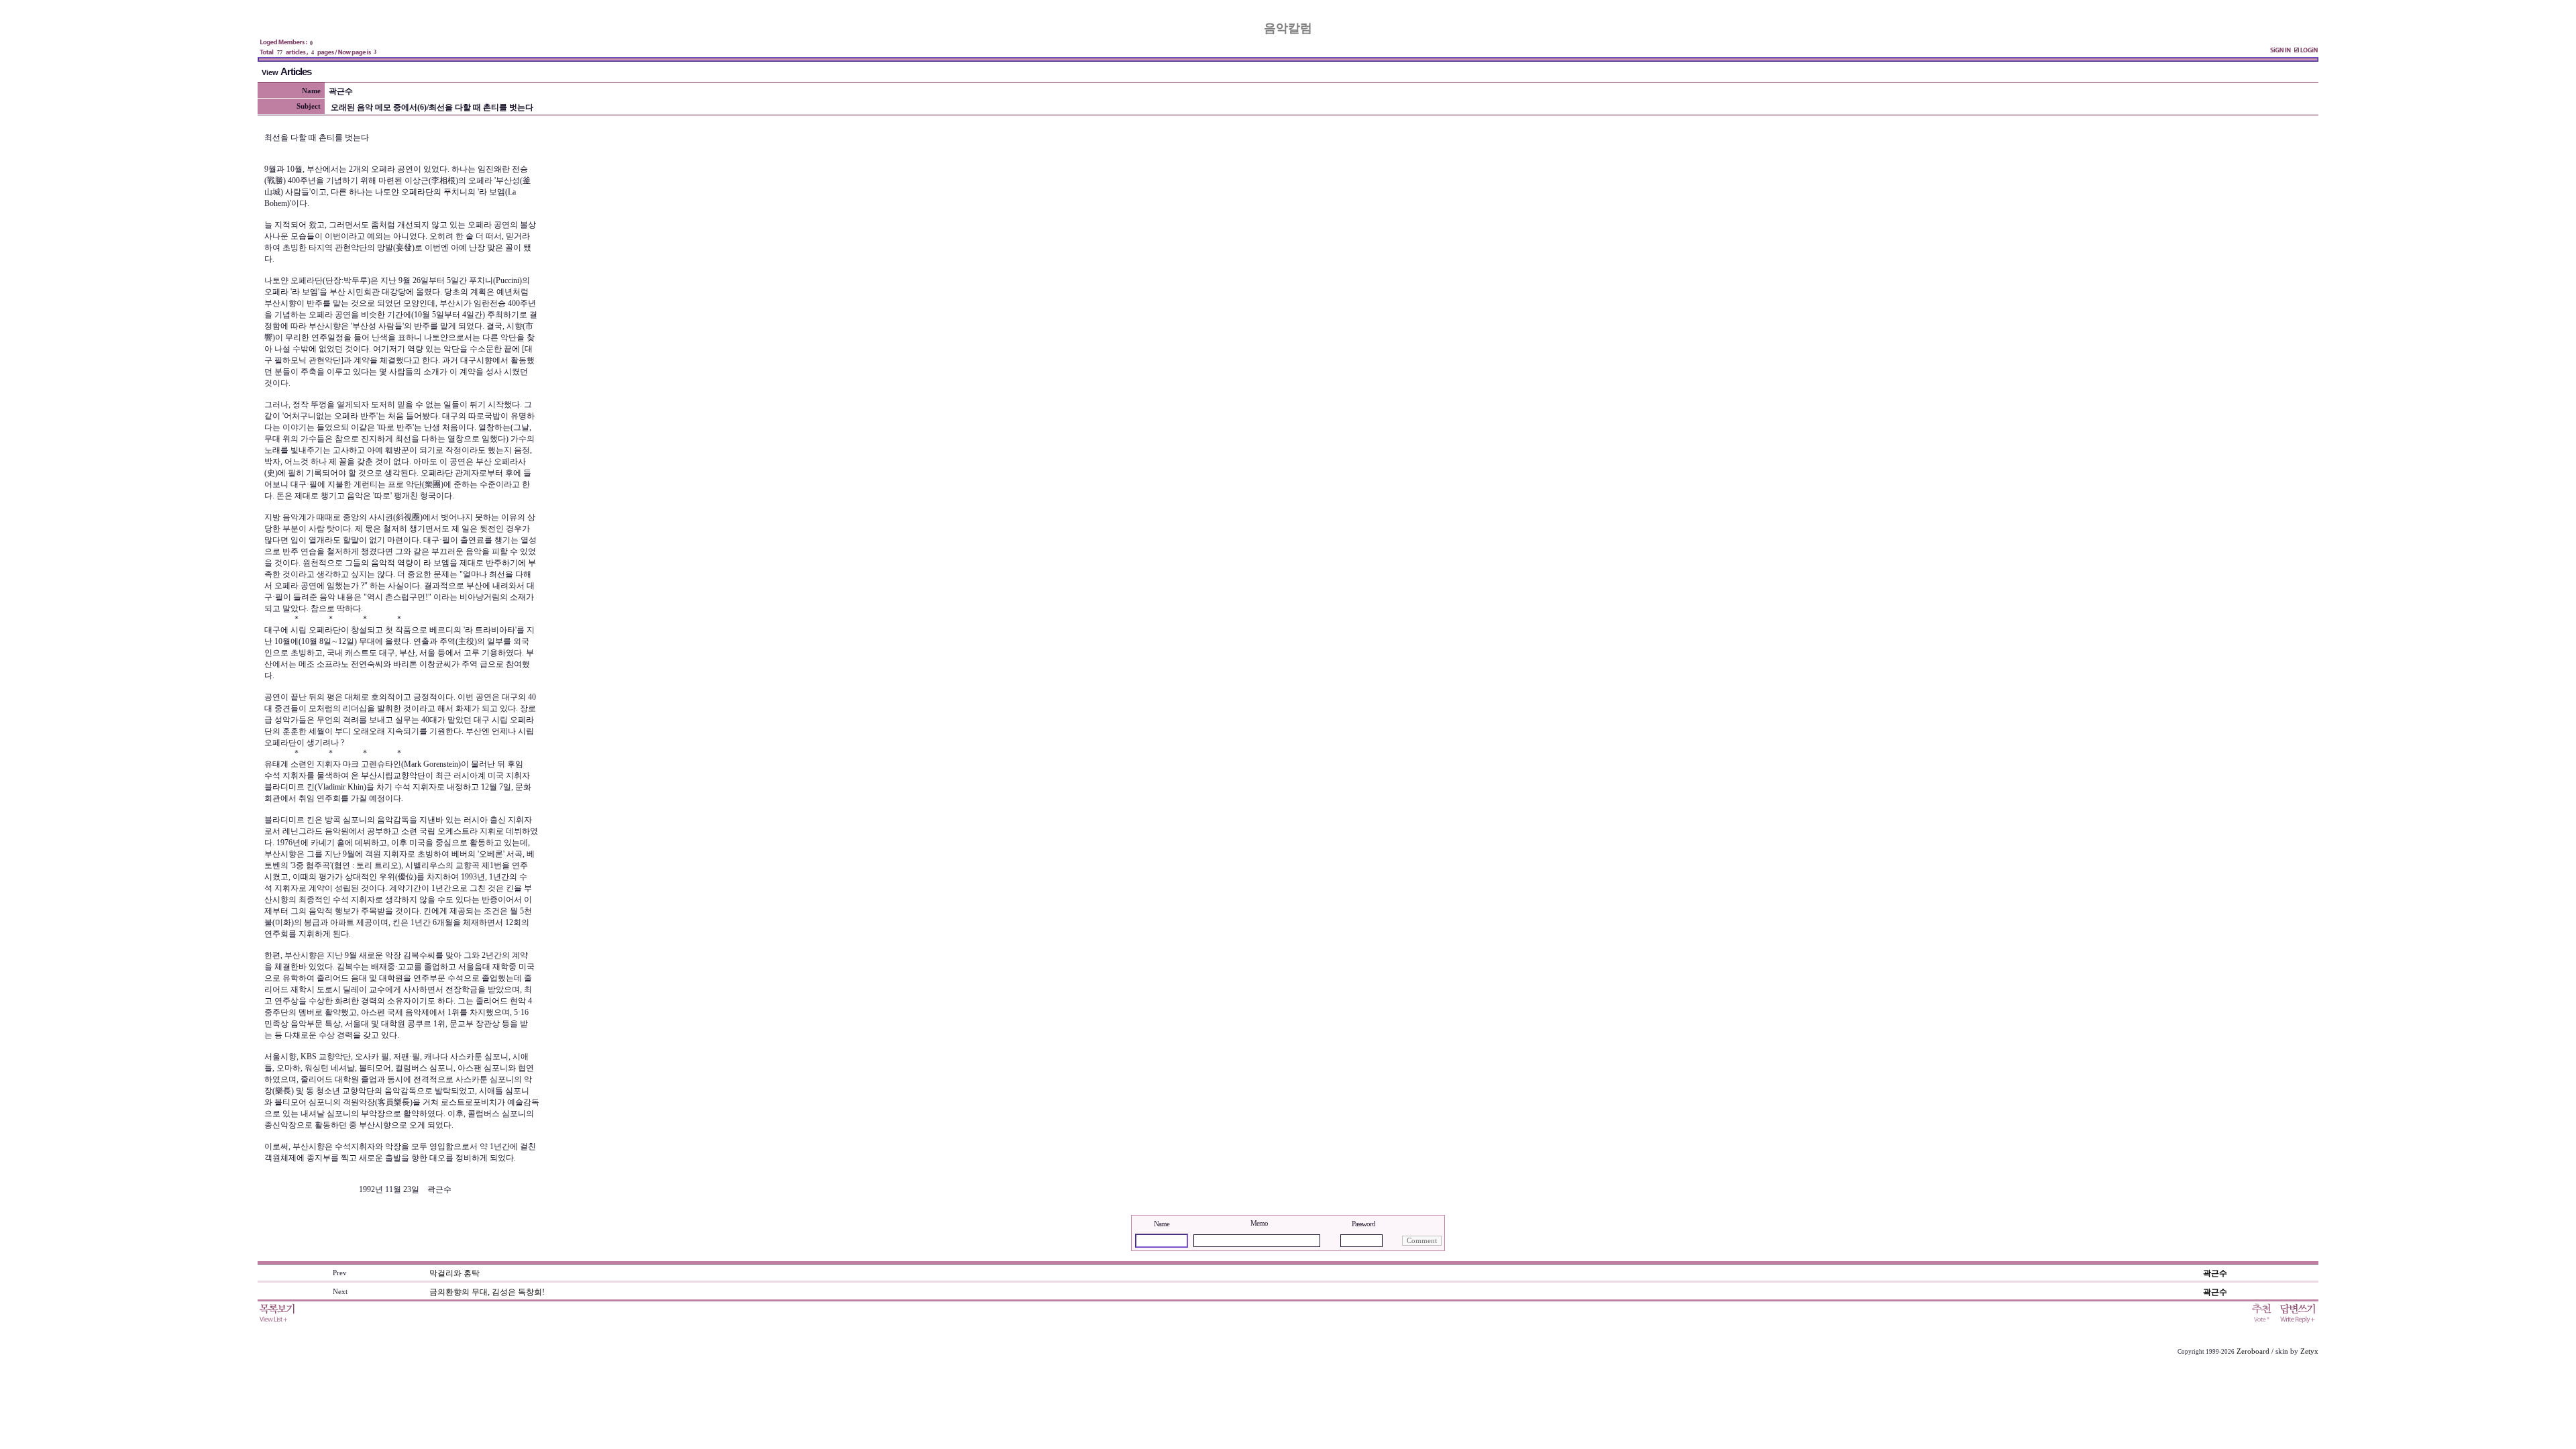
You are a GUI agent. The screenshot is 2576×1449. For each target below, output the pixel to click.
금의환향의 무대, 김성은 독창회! (487, 1292)
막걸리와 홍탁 (454, 1273)
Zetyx (2309, 1351)
